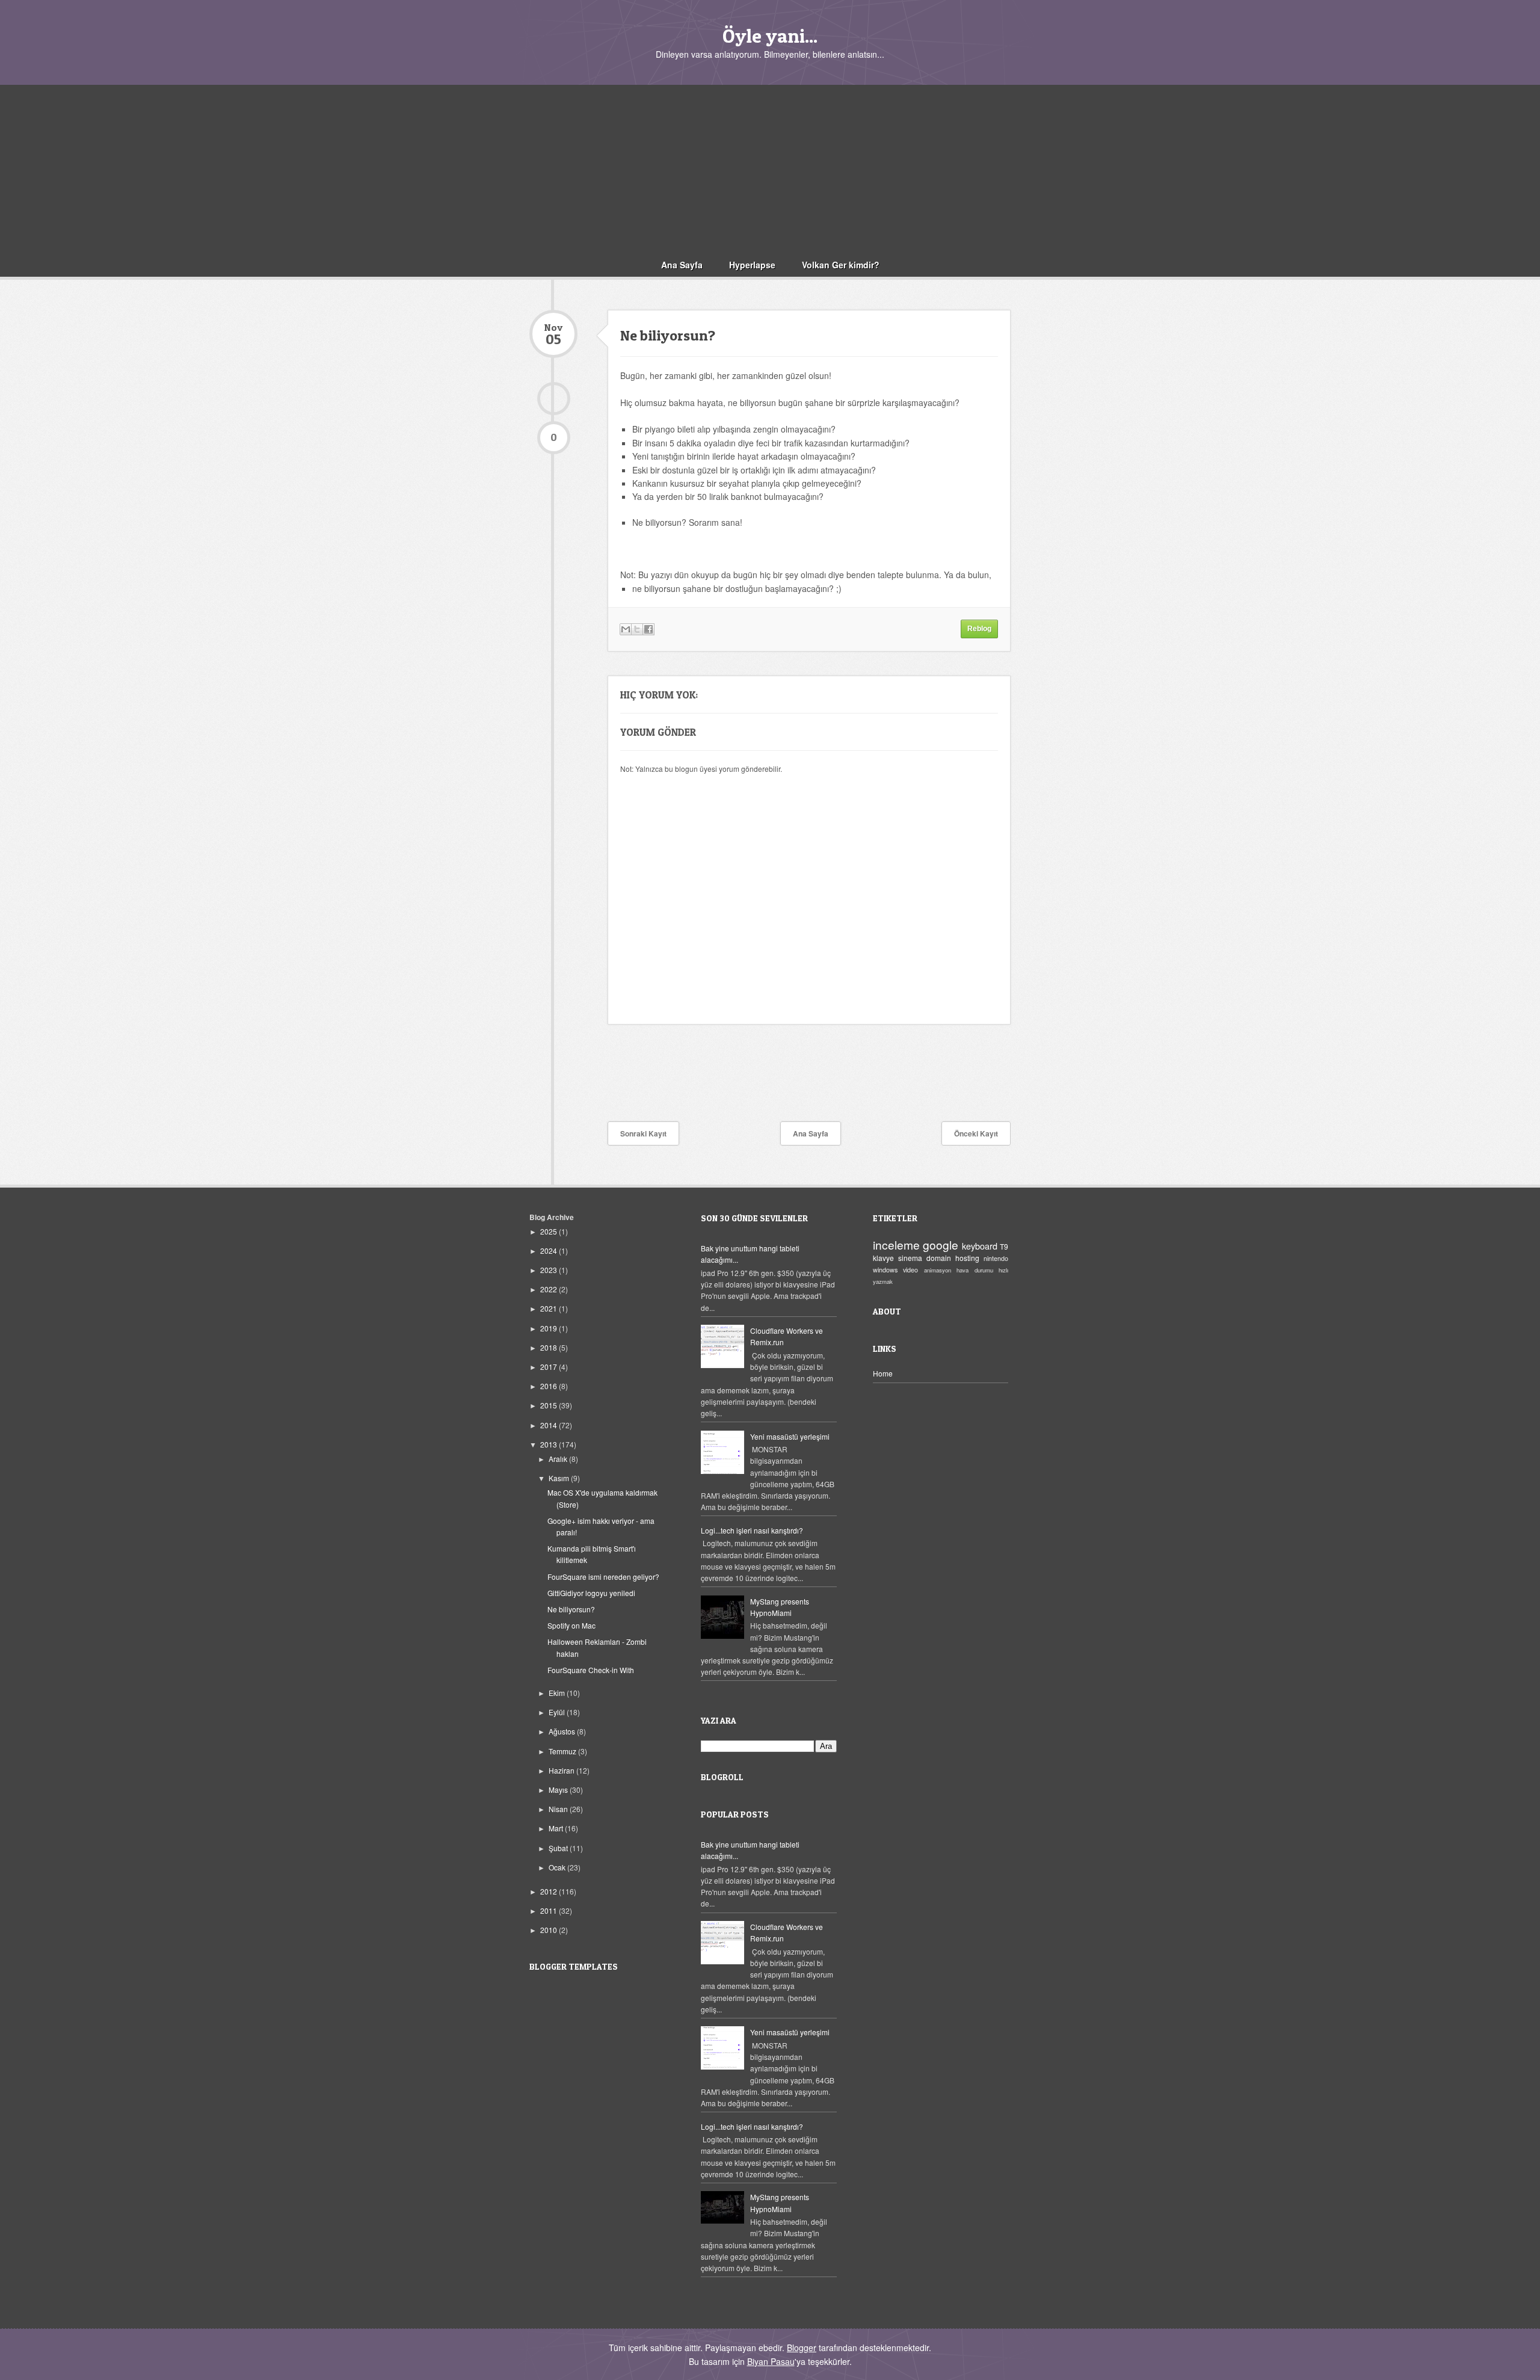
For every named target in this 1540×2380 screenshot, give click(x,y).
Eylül (558, 1712)
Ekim (558, 1693)
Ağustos (563, 1731)
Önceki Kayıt (976, 1133)
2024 (550, 1250)
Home (883, 1373)
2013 (550, 1444)
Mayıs (559, 1790)
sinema (910, 1258)
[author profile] (553, 399)
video (910, 1270)
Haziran (562, 1770)
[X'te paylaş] (637, 629)
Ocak (558, 1867)
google (941, 1244)
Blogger (802, 2348)
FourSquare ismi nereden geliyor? (603, 1577)
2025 (550, 1231)
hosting (967, 1258)
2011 (550, 1910)
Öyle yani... (770, 36)
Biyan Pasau (771, 2361)
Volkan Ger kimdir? (841, 265)
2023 (550, 1270)
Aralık (559, 1459)
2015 (550, 1405)
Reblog (979, 629)
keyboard (980, 1246)
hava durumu (975, 1270)
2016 (550, 1386)
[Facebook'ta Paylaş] (648, 629)
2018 (550, 1347)
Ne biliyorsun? (571, 1609)
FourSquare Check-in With (591, 1670)
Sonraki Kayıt (643, 1133)
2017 (550, 1367)
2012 (550, 1891)
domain (939, 1258)
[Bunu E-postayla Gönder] (626, 629)
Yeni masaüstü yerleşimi (790, 1436)
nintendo (996, 1258)
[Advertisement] (770, 169)
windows (885, 1270)
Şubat (559, 1848)
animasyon (938, 1270)
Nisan (559, 1809)
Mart (557, 1828)
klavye (883, 1258)
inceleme (896, 1244)
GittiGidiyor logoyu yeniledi (591, 1593)
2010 (550, 1930)
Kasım (560, 1478)
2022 (550, 1289)
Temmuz (563, 1751)
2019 (550, 1328)
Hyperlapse (752, 265)
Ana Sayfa (682, 265)
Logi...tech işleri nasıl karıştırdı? (752, 1530)
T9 (1004, 1246)
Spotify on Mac (571, 1625)
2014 (550, 1425)
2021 (550, 1308)
